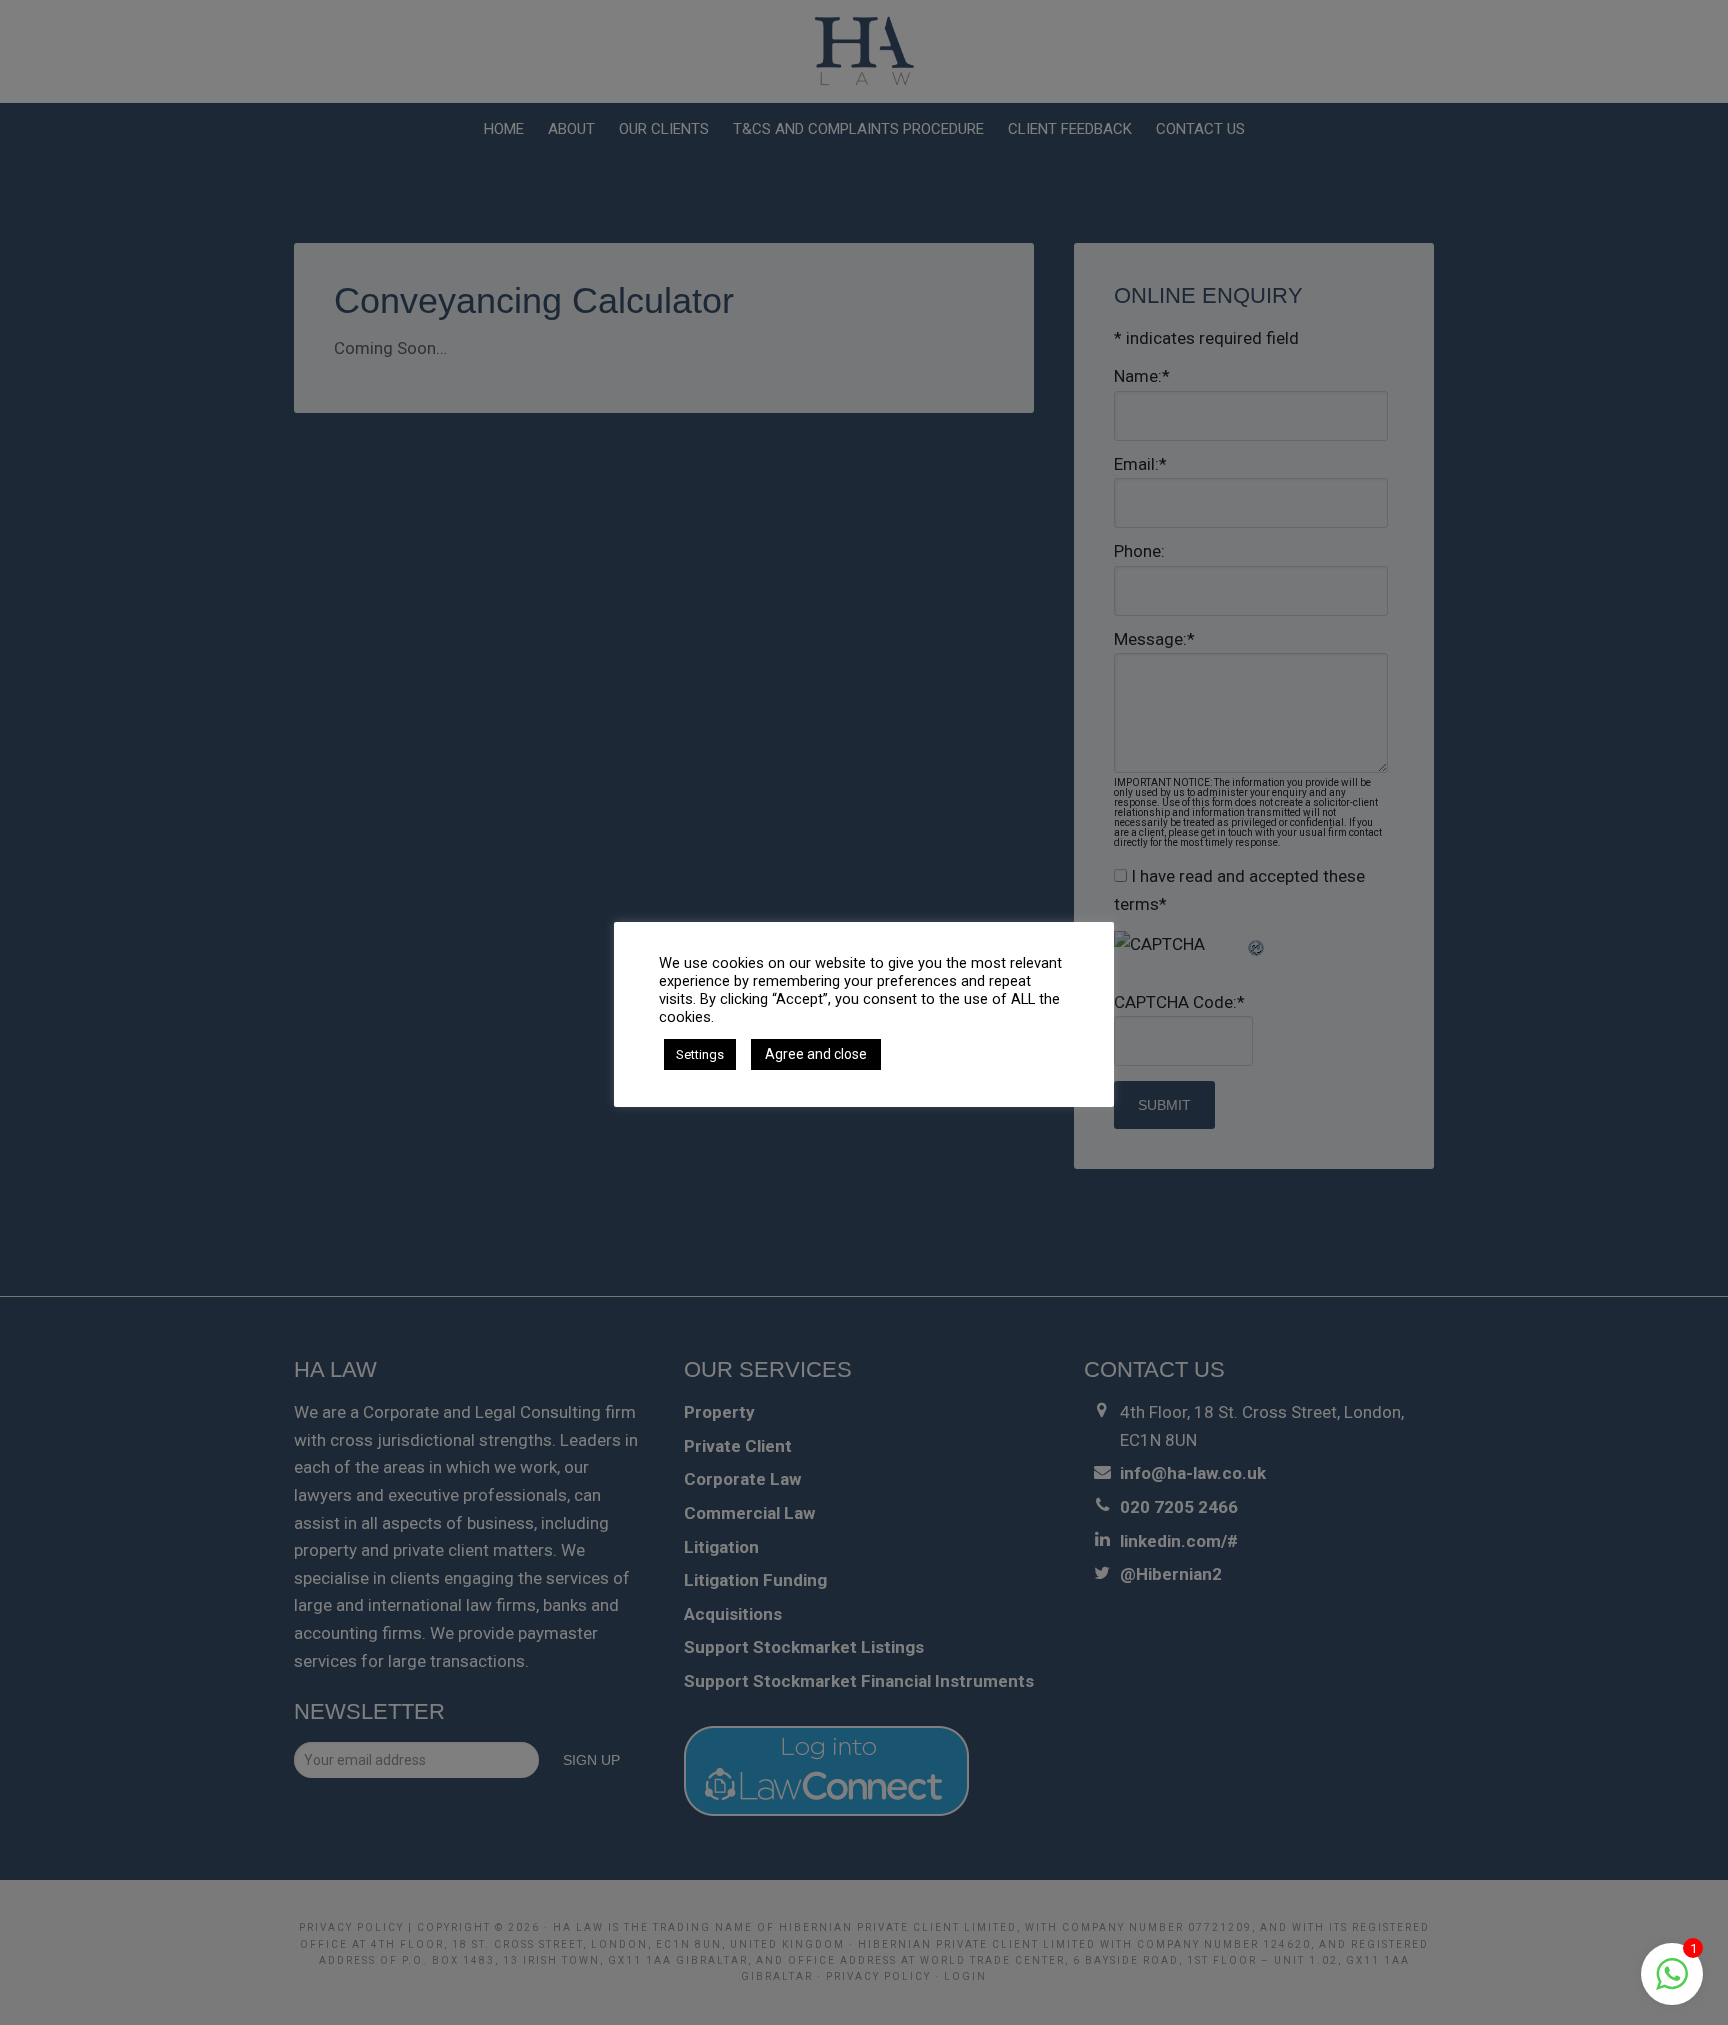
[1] (1672, 1984)
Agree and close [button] (816, 1054)
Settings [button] (700, 1054)
